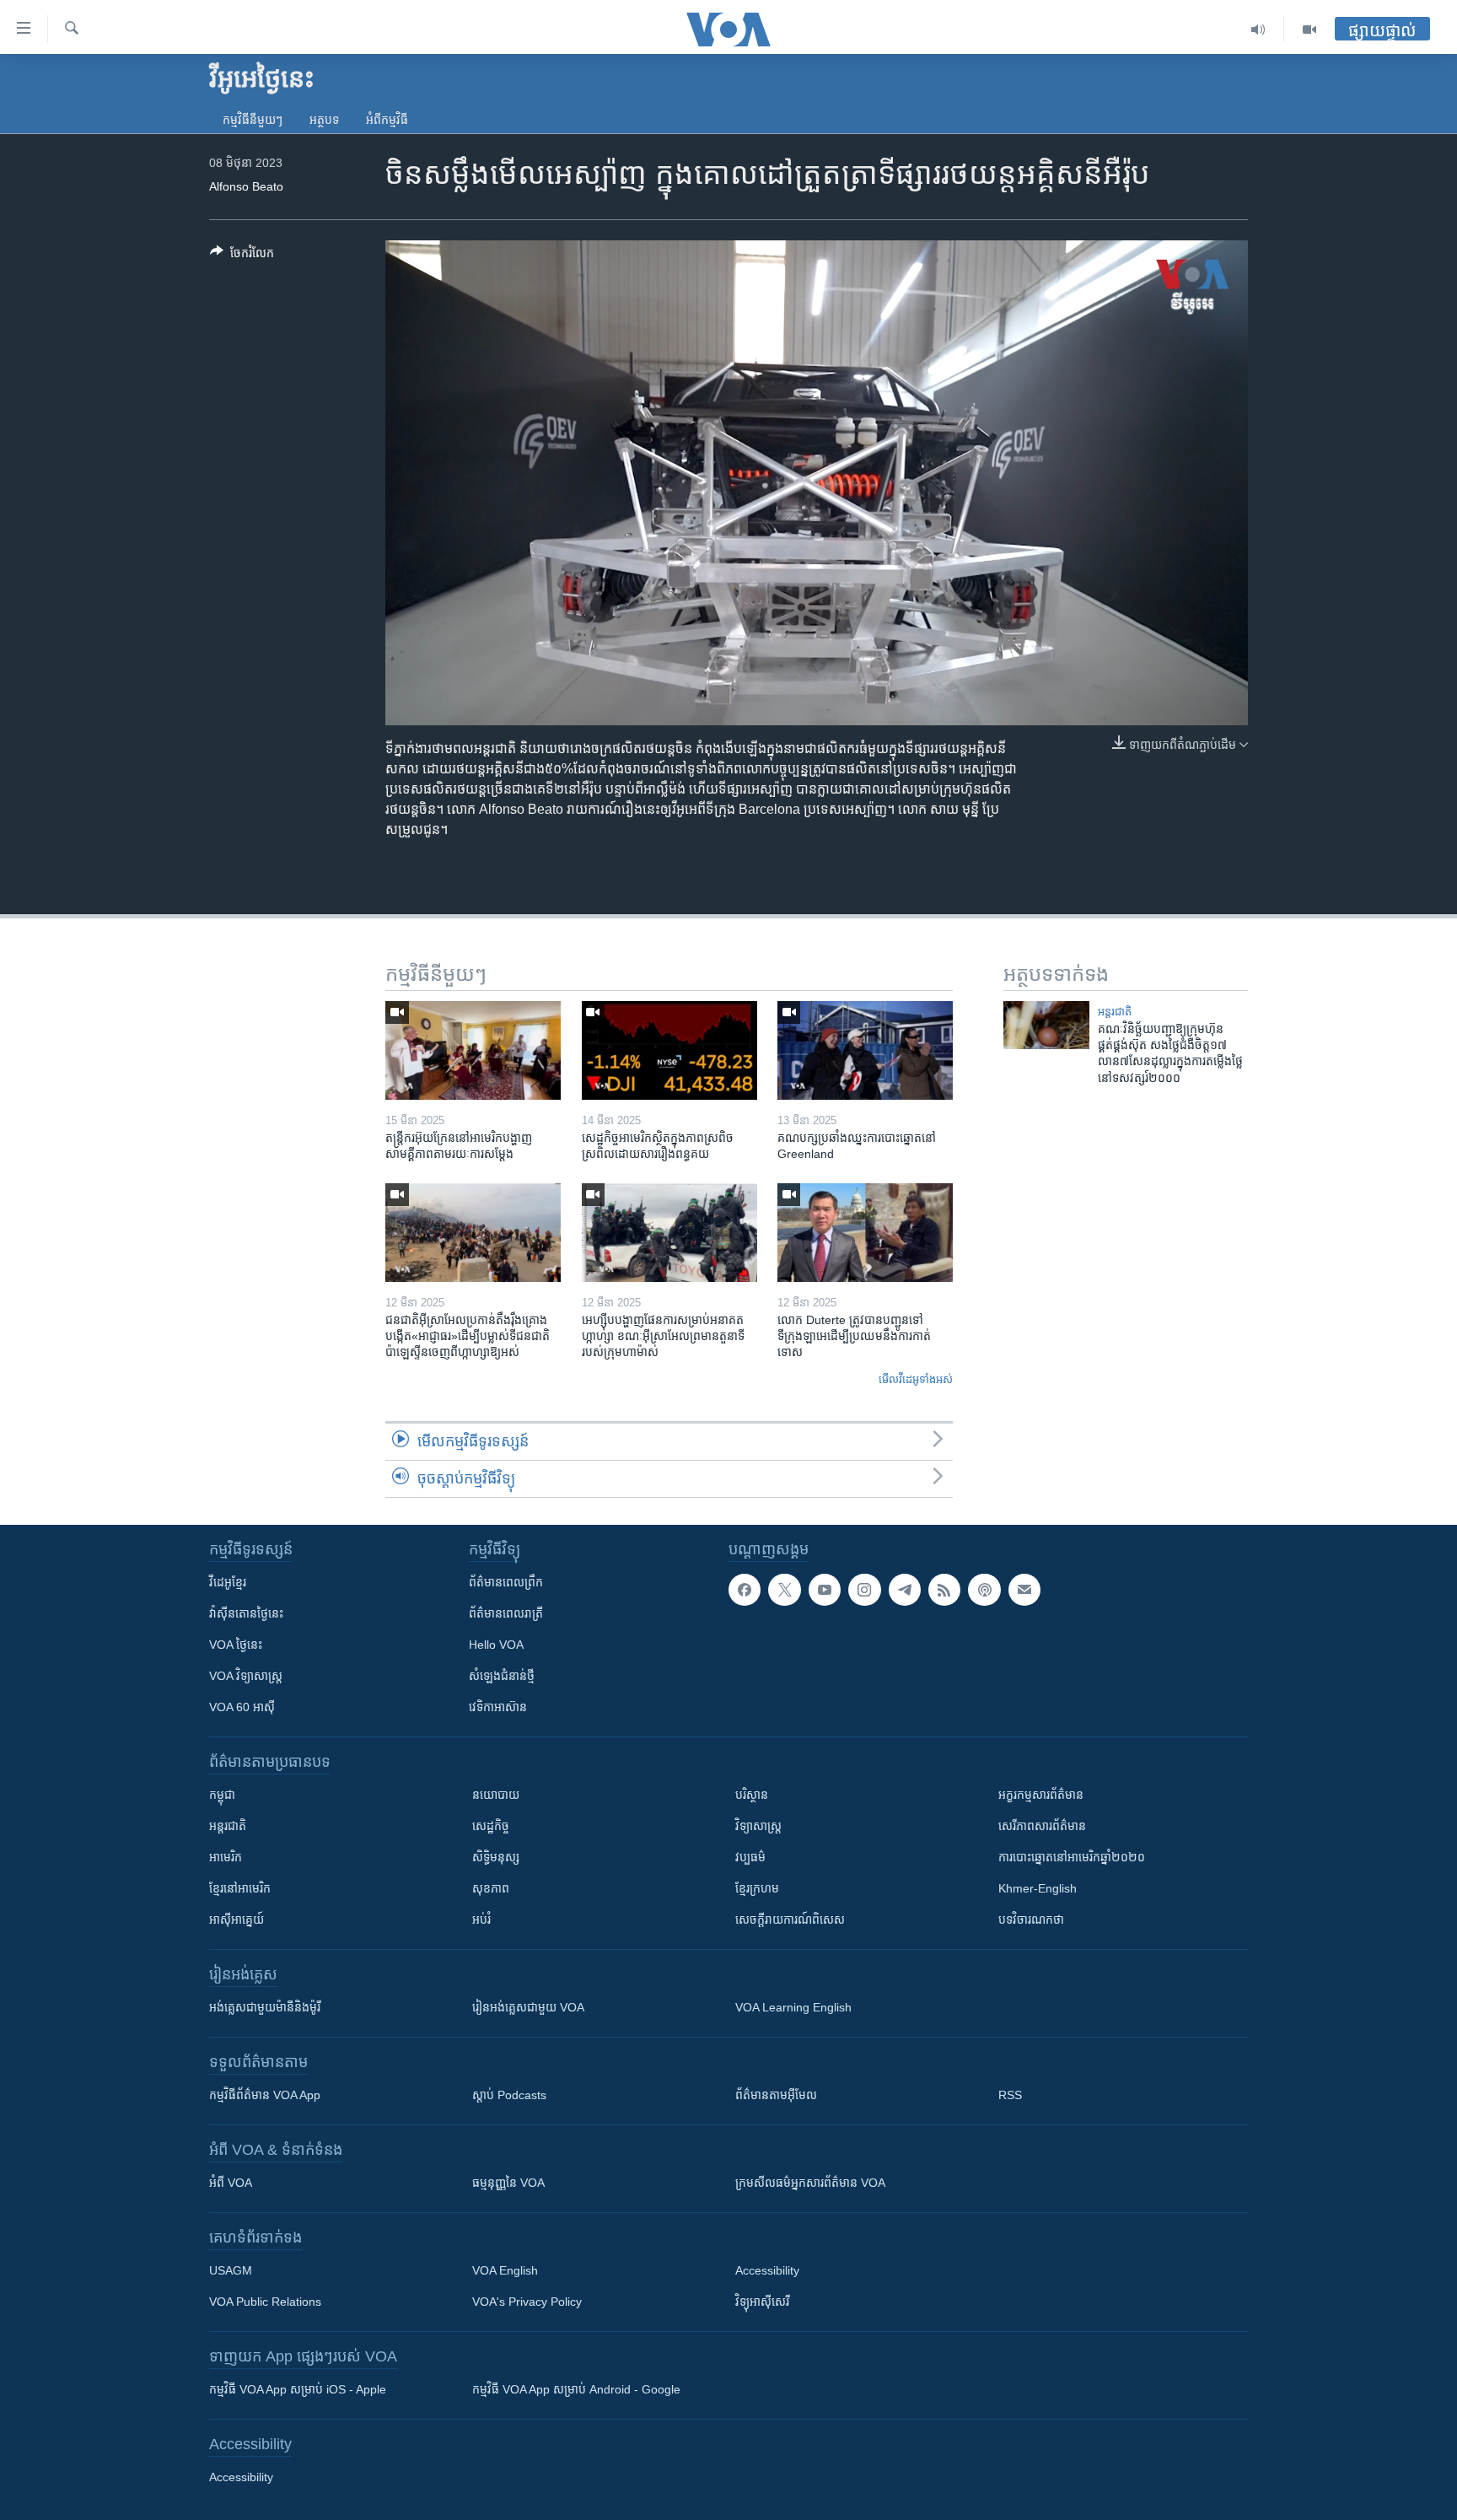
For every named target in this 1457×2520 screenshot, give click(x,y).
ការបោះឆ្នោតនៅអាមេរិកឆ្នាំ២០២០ (1072, 1857)
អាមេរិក (226, 1857)
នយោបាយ (496, 1795)
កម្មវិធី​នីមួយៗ (253, 120)
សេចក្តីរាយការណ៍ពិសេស (790, 1920)
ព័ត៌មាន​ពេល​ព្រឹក (506, 1582)
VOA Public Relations (265, 2302)
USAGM (231, 2270)
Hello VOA (496, 1645)
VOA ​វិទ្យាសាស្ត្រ (246, 1676)
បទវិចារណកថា (1031, 1920)
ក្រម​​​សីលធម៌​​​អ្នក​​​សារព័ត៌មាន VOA (810, 2183)
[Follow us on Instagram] (864, 1590)
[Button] (242, 256)
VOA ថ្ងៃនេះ (236, 1645)
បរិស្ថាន (752, 1795)
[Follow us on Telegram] (905, 1590)
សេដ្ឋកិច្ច (491, 1826)
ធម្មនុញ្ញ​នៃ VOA (508, 2183)
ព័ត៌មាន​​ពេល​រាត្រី (506, 1613)
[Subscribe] (1024, 1590)
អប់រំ (481, 1920)
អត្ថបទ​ (324, 120)
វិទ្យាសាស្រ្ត (758, 1826)
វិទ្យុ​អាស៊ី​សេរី (762, 2302)
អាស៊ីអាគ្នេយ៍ (237, 1920)
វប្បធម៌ (750, 1857)
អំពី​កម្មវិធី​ (387, 120)
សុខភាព (491, 1888)
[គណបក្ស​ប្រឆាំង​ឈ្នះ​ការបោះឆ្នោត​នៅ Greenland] (865, 1050)
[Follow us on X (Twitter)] (784, 1590)
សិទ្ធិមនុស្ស (496, 1857)
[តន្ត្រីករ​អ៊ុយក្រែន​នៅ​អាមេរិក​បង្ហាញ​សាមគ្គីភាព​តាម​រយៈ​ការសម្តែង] (473, 1050)
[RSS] (944, 1590)
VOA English (505, 2270)
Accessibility (767, 2270)
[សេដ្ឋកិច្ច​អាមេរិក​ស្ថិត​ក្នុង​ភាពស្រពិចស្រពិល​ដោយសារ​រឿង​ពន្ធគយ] (669, 1050)
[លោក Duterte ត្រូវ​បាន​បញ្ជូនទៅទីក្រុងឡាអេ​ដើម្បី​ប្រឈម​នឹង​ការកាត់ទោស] (865, 1233)
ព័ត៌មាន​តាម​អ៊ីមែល (776, 2095)
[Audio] (1258, 30)
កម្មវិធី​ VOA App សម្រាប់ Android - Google (576, 2389)
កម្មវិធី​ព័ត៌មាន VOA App (265, 2095)
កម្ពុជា (222, 1795)
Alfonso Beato (246, 186)
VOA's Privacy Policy (527, 2302)
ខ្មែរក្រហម (757, 1888)
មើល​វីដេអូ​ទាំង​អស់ (916, 1379)
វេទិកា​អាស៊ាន (498, 1707)
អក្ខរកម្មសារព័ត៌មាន (1041, 1795)
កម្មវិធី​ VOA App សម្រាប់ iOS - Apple (298, 2389)
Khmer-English (1038, 1888)
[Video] (1309, 30)
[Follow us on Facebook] (745, 1590)
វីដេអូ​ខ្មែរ (228, 1582)
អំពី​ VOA (231, 2183)
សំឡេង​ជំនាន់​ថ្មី (502, 1676)
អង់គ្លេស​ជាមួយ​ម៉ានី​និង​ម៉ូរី (265, 2007)
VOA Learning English (793, 2007)
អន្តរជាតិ (1115, 1012)
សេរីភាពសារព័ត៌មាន (1042, 1826)
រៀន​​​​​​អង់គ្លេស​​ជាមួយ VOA (528, 2007)
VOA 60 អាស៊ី (242, 1707)
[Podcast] (984, 1590)
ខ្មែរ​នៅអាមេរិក (240, 1888)
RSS (1010, 2095)
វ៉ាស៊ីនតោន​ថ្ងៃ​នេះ (246, 1613)
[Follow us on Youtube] (825, 1590)
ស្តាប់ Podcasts (509, 2095)
